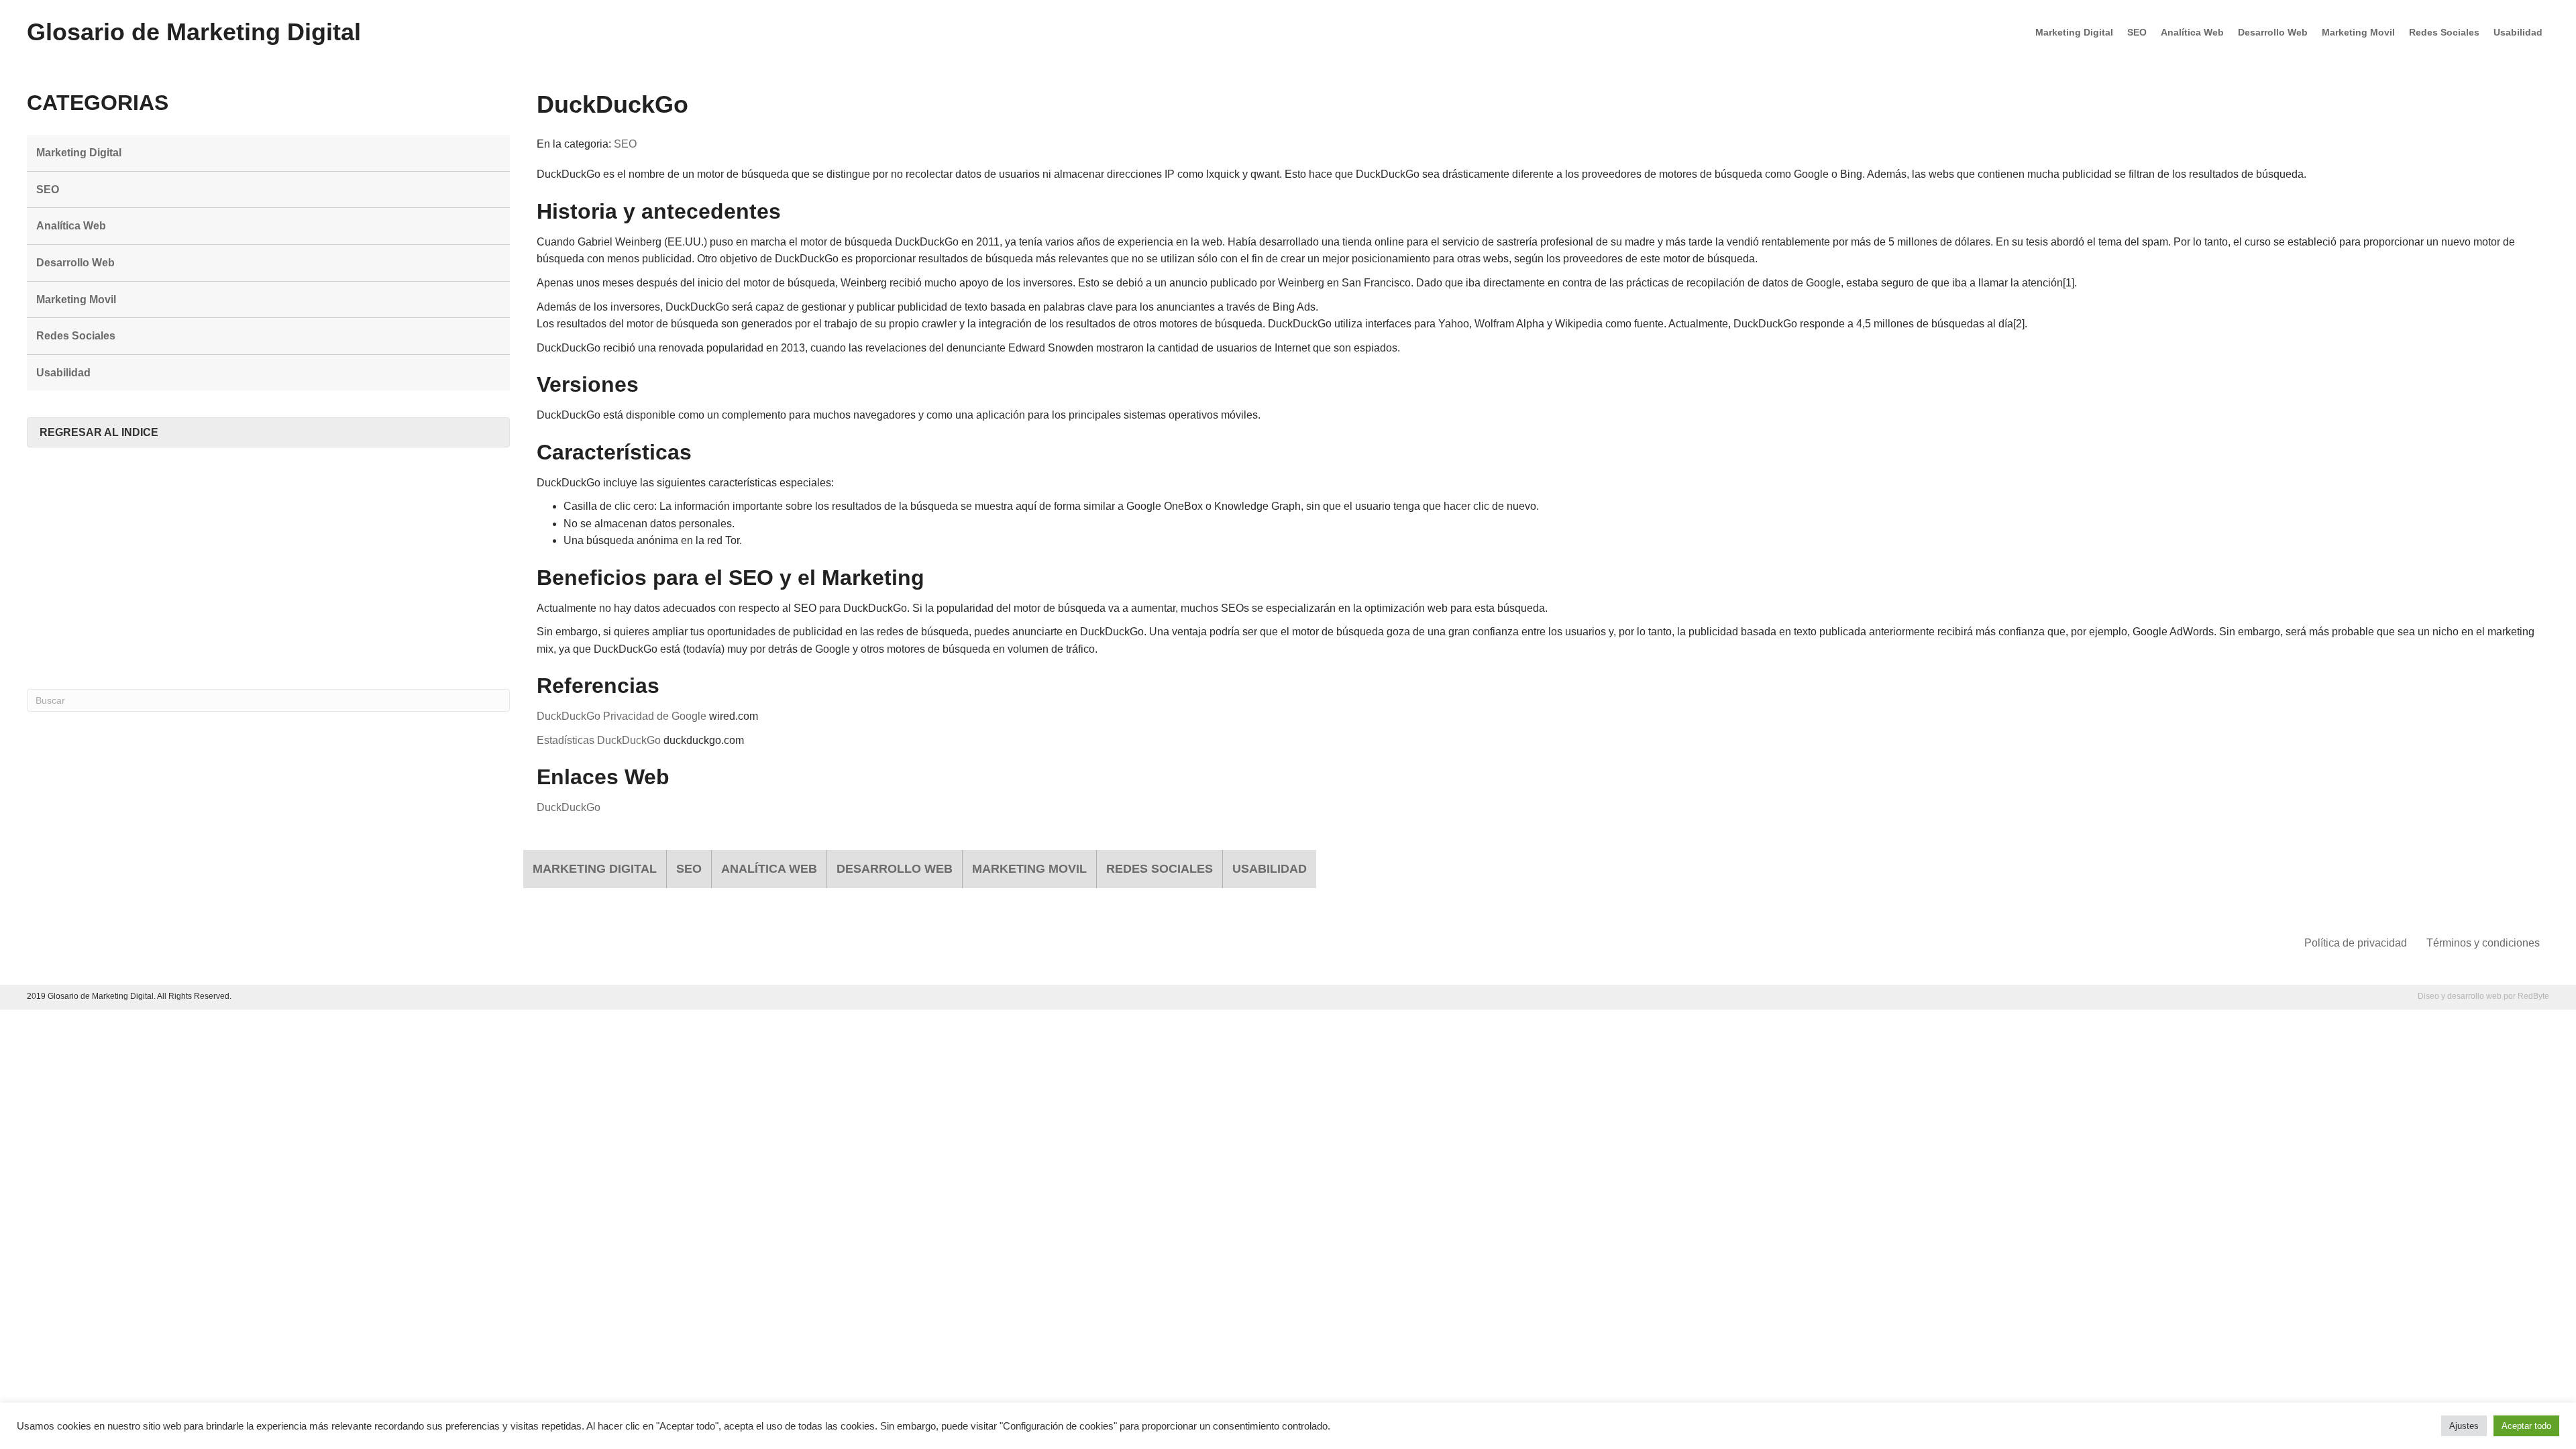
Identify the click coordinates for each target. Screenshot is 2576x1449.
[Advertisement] (268, 568)
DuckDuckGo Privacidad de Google (622, 716)
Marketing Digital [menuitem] (2074, 32)
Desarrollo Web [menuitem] (2273, 32)
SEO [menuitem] (2137, 32)
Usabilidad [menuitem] (2518, 32)
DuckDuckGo (569, 807)
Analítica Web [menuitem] (2192, 32)
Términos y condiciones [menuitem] (2483, 943)
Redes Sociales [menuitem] (2444, 32)
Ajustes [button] (2464, 1426)
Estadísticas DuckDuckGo (599, 740)
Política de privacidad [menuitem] (2356, 943)
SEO (625, 144)
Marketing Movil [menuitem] (2358, 32)
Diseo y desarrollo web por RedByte (2483, 996)
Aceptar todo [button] (2526, 1426)
